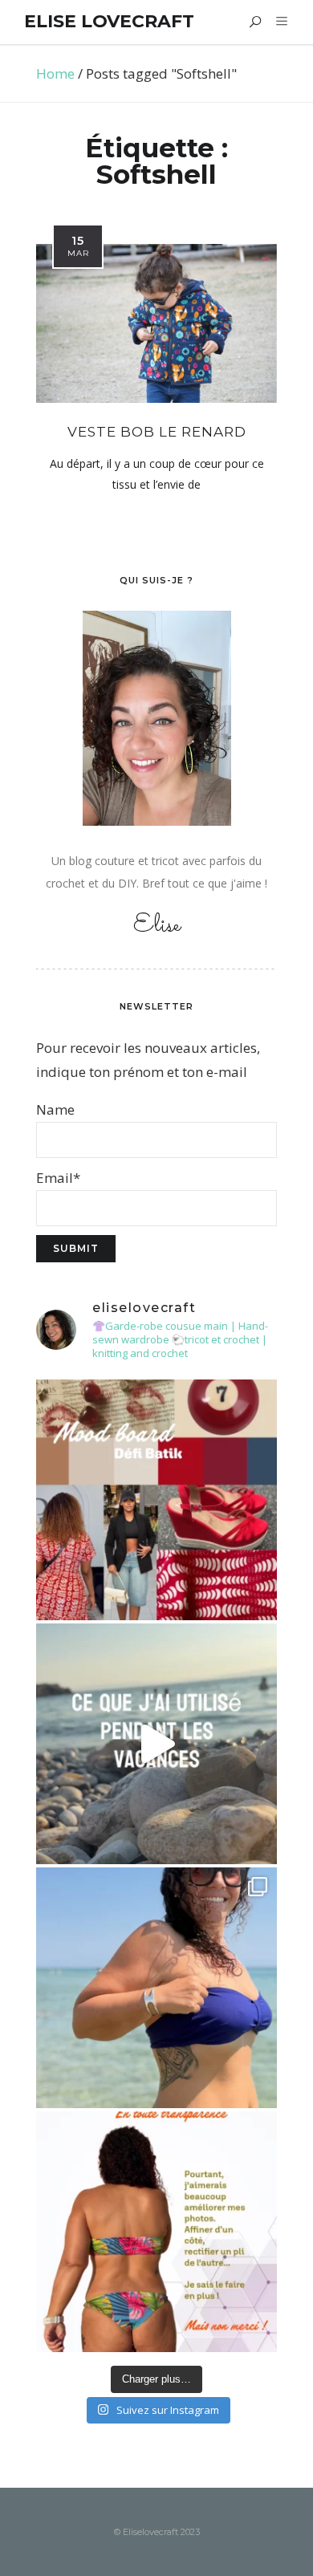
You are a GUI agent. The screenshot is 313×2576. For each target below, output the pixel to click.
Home (55, 73)
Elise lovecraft (109, 21)
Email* (58, 1178)
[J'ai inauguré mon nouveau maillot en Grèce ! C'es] (156, 1988)
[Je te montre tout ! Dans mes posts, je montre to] (156, 2232)
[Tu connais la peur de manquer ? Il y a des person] (156, 1744)
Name (55, 1109)
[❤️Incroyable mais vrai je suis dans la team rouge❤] (156, 1500)
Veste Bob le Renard (157, 432)
